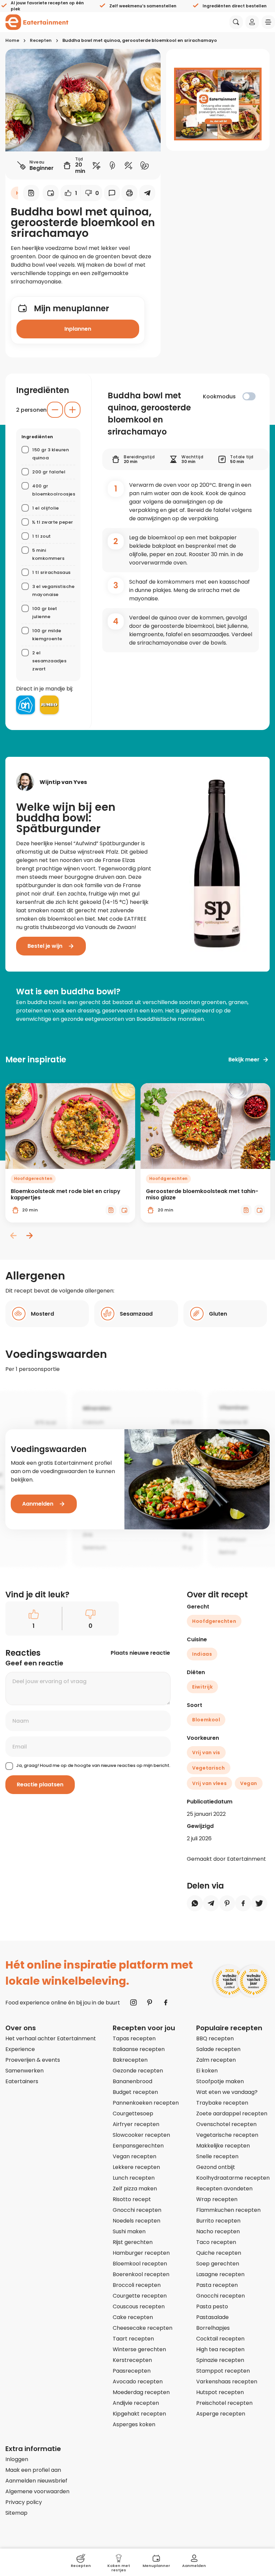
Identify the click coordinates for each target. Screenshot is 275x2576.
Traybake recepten (222, 2103)
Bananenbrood (132, 2081)
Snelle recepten (217, 2156)
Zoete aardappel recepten (232, 2113)
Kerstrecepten (132, 2360)
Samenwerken (24, 2071)
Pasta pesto (212, 2306)
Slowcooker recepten (141, 2135)
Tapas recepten (134, 2038)
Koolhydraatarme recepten (233, 2178)
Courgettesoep (133, 2113)
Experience (20, 2049)
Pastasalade (212, 2317)
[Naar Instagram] (133, 2002)
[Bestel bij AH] (25, 705)
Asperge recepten (221, 2414)
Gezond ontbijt (216, 2167)
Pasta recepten (217, 2285)
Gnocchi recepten (137, 2210)
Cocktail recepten (220, 2339)
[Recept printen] (129, 193)
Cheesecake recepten (143, 2328)
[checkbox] (249, 396)
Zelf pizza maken (135, 2189)
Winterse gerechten (139, 2349)
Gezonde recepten (138, 2071)
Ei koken (207, 2071)
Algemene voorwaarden (37, 2491)
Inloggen (17, 2459)
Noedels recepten (136, 2221)
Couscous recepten (139, 2306)
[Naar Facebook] (166, 2002)
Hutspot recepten (220, 2392)
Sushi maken (129, 2231)
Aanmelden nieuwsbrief (36, 2481)
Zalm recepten (216, 2060)
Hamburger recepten (141, 2253)
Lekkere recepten (136, 2167)
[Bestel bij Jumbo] (49, 705)
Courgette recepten (140, 2296)
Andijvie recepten (136, 2403)
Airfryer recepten (136, 2124)
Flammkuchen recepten (228, 2210)
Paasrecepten (132, 2371)
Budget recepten (135, 2092)
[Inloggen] (252, 22)
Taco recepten (216, 2242)
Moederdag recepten (141, 2392)
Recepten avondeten (224, 2189)
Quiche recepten (219, 2253)
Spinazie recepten (220, 2360)
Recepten (41, 40)
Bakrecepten (130, 2060)
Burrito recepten (218, 2221)
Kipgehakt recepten (139, 2414)
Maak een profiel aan (33, 2470)
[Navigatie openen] (268, 22)
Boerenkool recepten (141, 2274)
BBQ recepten (215, 2038)
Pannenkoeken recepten (146, 2103)
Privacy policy (24, 2502)
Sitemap (16, 2513)
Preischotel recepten (224, 2403)
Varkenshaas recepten (227, 2382)
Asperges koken (134, 2424)
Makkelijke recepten (223, 2146)
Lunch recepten (134, 2178)
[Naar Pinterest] (150, 2002)
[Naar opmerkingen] (112, 193)
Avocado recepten (138, 2382)
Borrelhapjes (213, 2328)
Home (12, 40)
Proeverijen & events (33, 2060)
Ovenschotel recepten (226, 2124)
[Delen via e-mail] (147, 193)
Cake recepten (133, 2317)
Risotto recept (132, 2199)
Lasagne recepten (220, 2274)
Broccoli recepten (137, 2285)
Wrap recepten (217, 2199)
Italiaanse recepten (139, 2049)
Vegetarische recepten (227, 2135)
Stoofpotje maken (220, 2081)
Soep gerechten (218, 2264)
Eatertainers (22, 2081)
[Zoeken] (236, 22)
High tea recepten (220, 2349)
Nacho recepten (218, 2231)
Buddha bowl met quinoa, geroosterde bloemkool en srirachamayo (140, 40)
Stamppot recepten (223, 2371)
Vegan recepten (134, 2156)
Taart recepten (133, 2339)
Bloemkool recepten (140, 2264)
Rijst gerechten (133, 2242)
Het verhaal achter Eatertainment (51, 2038)
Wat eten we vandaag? (227, 2092)
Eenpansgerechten (138, 2146)
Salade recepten (218, 2049)
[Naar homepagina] (37, 22)
